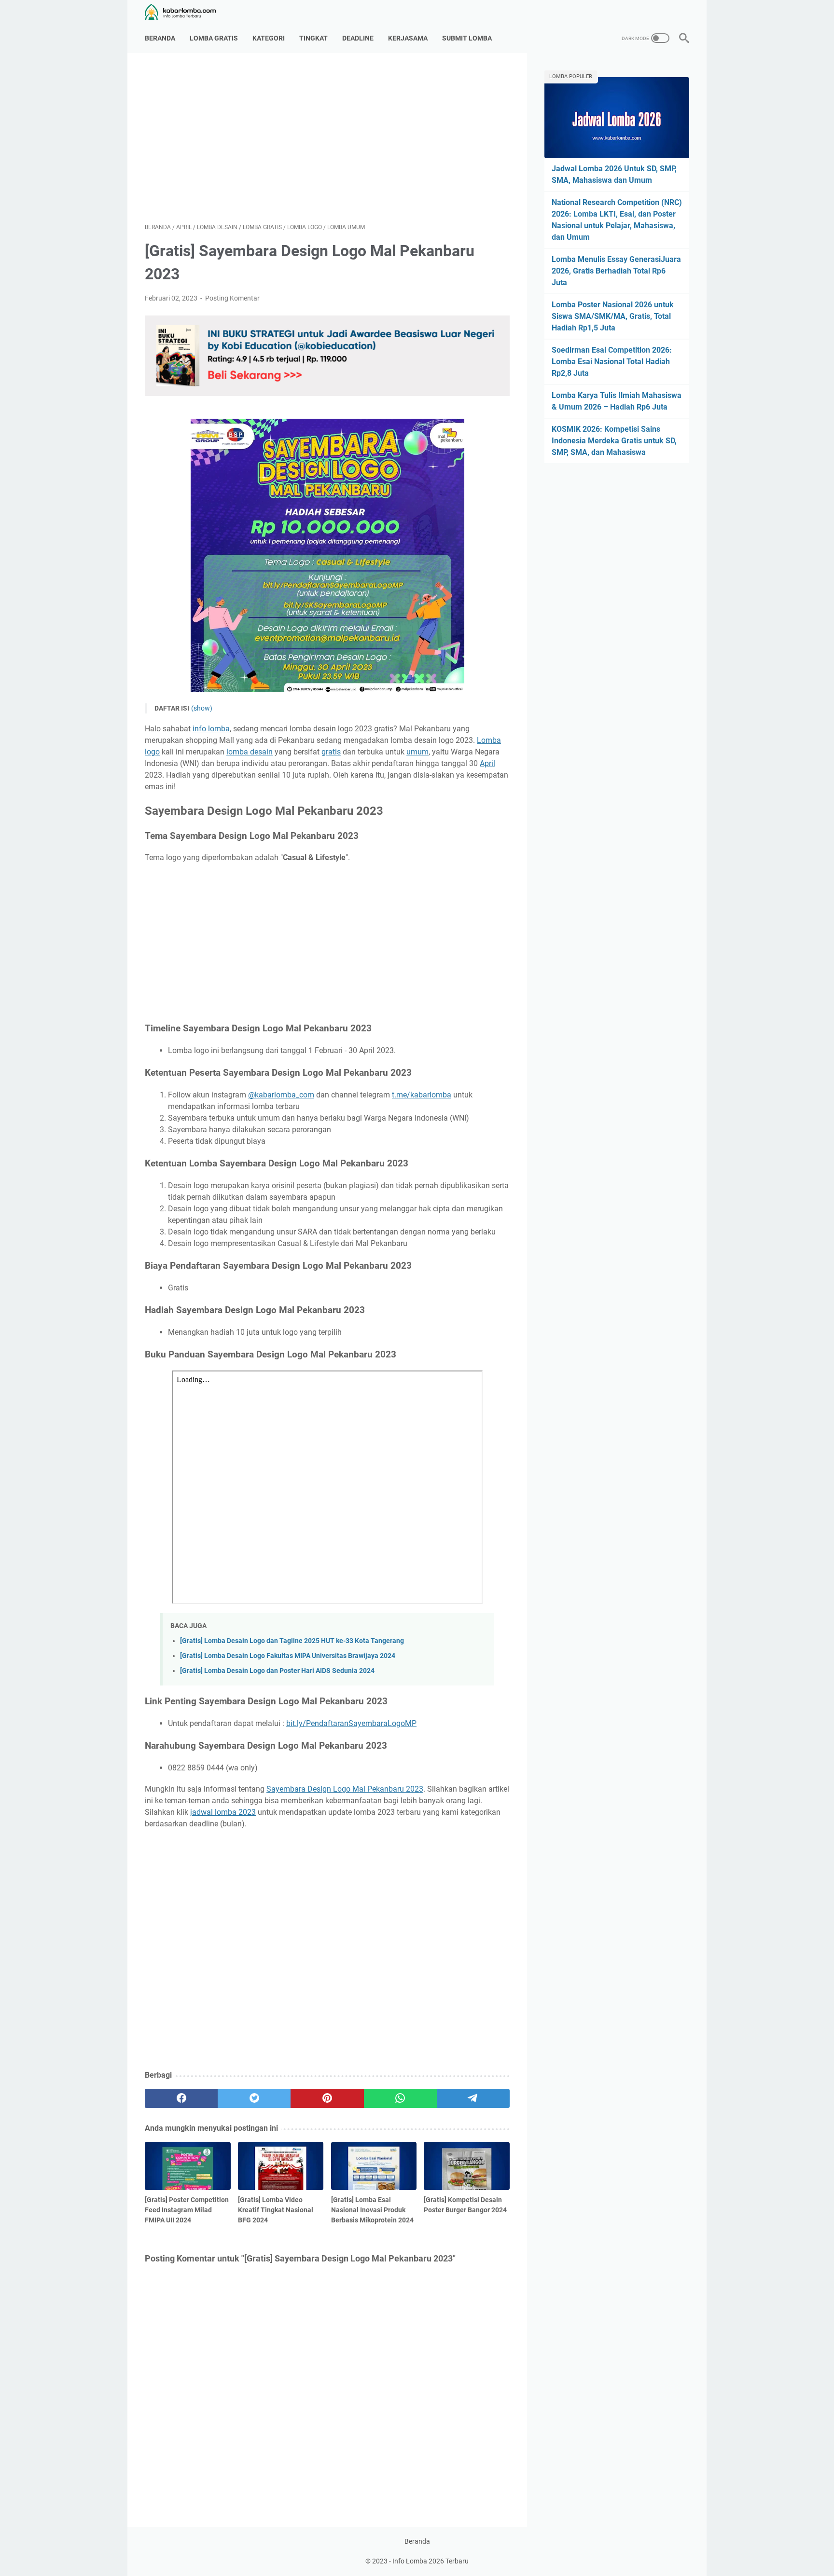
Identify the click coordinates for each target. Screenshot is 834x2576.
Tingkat (313, 38)
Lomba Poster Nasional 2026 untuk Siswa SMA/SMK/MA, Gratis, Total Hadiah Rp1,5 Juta (613, 316)
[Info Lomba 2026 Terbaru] (186, 12)
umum (417, 752)
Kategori (269, 38)
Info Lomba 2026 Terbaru (431, 2561)
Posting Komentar (232, 298)
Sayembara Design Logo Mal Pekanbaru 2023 (345, 1789)
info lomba (211, 729)
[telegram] (473, 2098)
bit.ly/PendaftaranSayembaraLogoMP (351, 1723)
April (487, 763)
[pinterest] (327, 2098)
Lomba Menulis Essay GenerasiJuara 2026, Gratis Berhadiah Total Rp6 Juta (616, 271)
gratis (331, 752)
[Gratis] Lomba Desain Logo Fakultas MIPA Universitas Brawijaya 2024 (288, 1656)
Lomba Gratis (214, 38)
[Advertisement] (327, 138)
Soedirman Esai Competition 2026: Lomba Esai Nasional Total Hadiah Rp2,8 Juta (612, 362)
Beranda (160, 38)
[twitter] (254, 2098)
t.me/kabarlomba (422, 1095)
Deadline (358, 38)
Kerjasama (408, 38)
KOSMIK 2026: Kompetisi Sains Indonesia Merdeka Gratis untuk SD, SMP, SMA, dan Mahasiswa (614, 441)
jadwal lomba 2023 (223, 1812)
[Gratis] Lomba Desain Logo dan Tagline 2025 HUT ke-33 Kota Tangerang (292, 1641)
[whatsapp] (400, 2098)
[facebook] (181, 2098)
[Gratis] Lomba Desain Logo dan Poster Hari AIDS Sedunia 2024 (277, 1671)
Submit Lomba (467, 38)
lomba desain (250, 752)
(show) (202, 708)
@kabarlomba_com (281, 1095)
